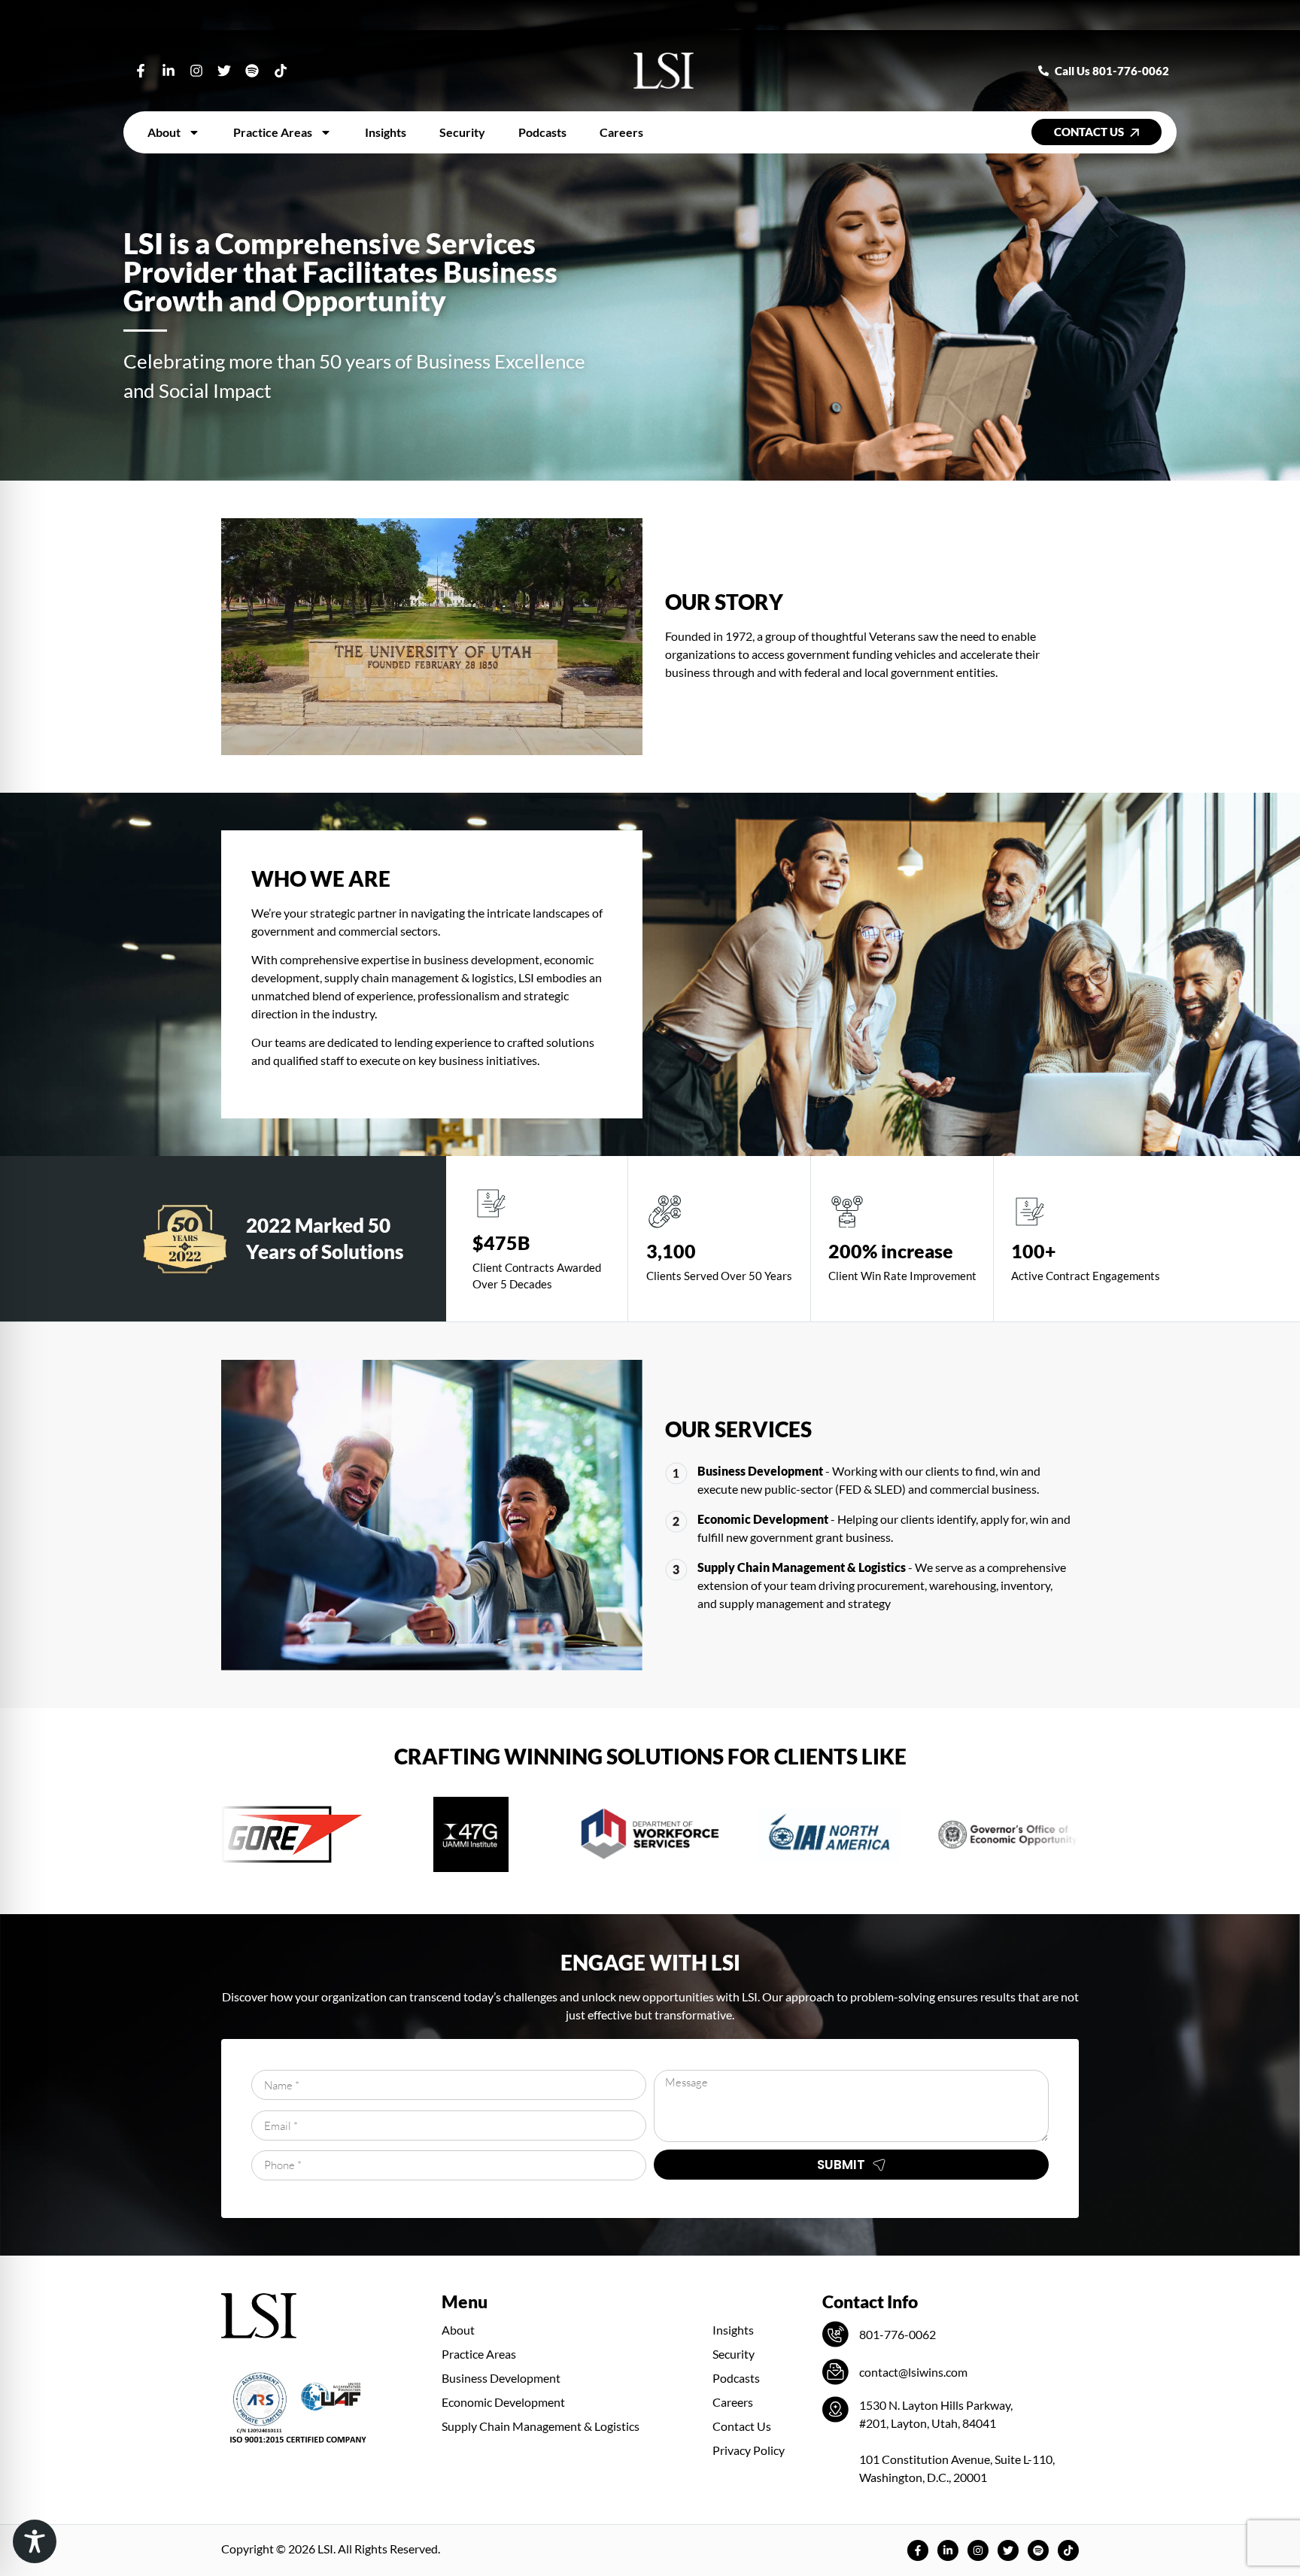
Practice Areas (273, 132)
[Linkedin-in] (168, 70)
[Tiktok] (280, 70)
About (164, 132)
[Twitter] (225, 70)
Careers (621, 132)
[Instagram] (196, 70)
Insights (386, 132)
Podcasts (542, 132)
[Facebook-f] (140, 70)
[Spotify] (252, 70)
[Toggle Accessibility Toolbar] (35, 2541)
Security (462, 132)
